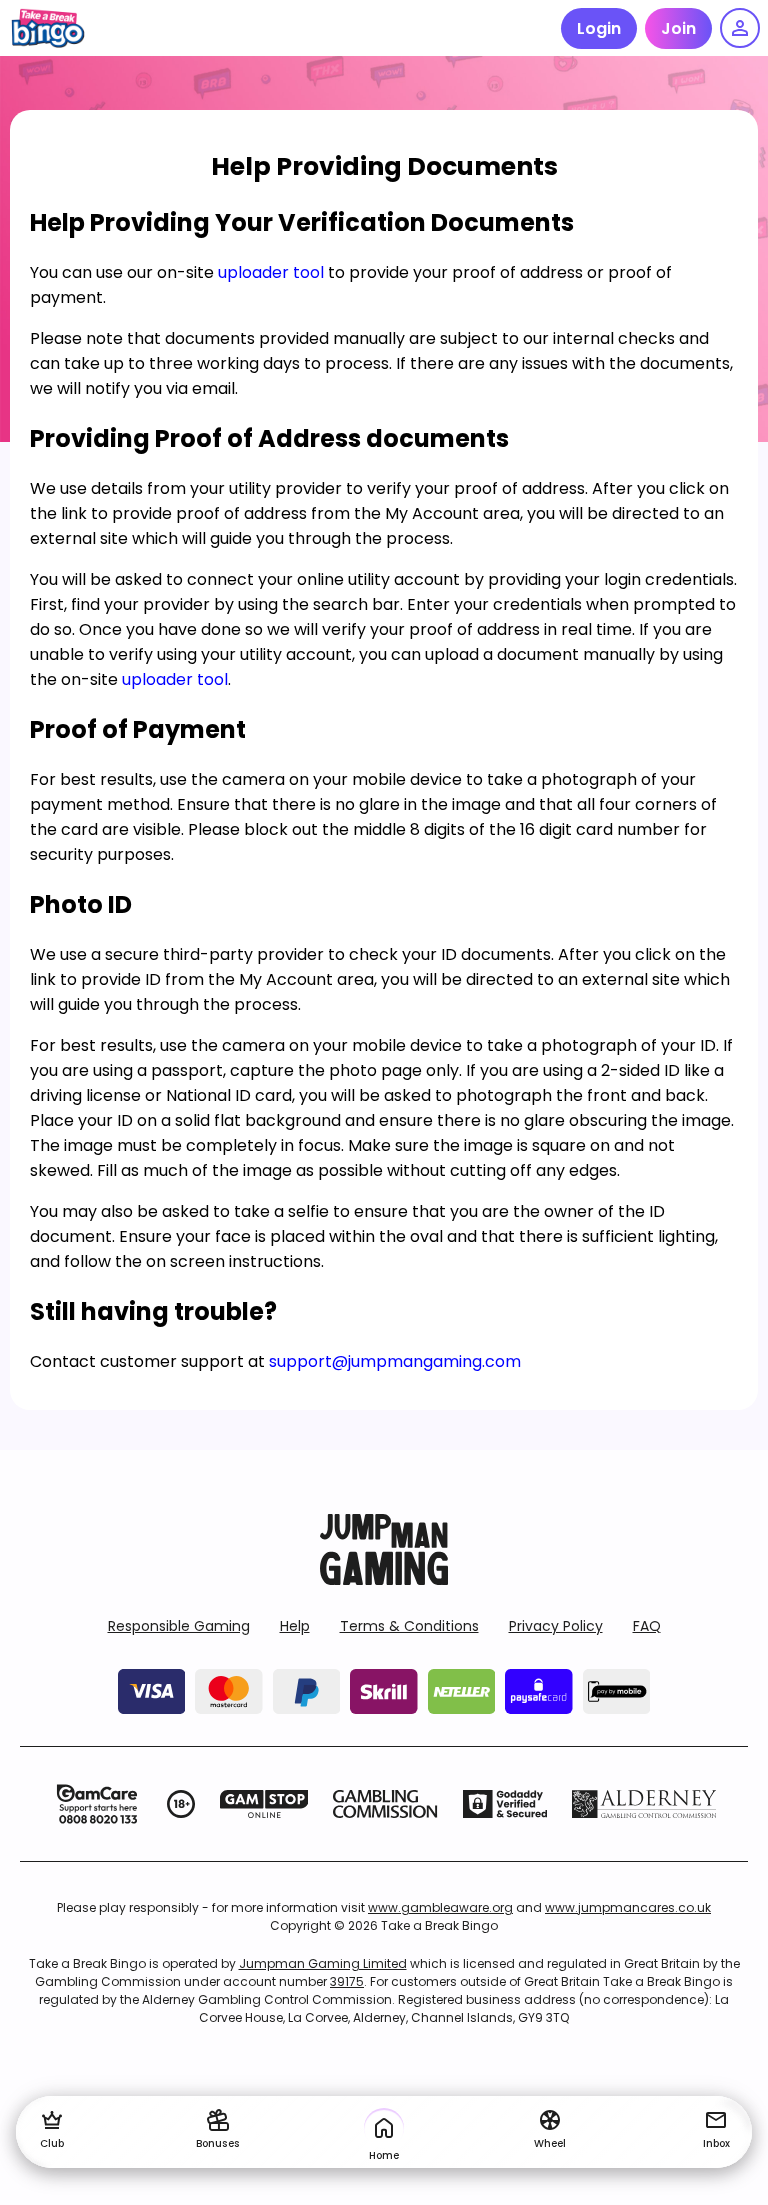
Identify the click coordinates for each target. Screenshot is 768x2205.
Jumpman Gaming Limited (323, 1963)
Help (295, 1626)
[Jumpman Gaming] (384, 1579)
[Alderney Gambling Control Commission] (644, 1804)
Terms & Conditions (409, 1626)
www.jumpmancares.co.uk (628, 1907)
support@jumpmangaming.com (395, 1361)
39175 (347, 1981)
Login (599, 28)
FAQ (647, 1626)
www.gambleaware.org (440, 1907)
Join (678, 28)
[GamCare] (97, 1804)
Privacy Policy (556, 1626)
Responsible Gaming (179, 1626)
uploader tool (271, 272)
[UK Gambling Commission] (385, 1804)
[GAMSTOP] (264, 1804)
